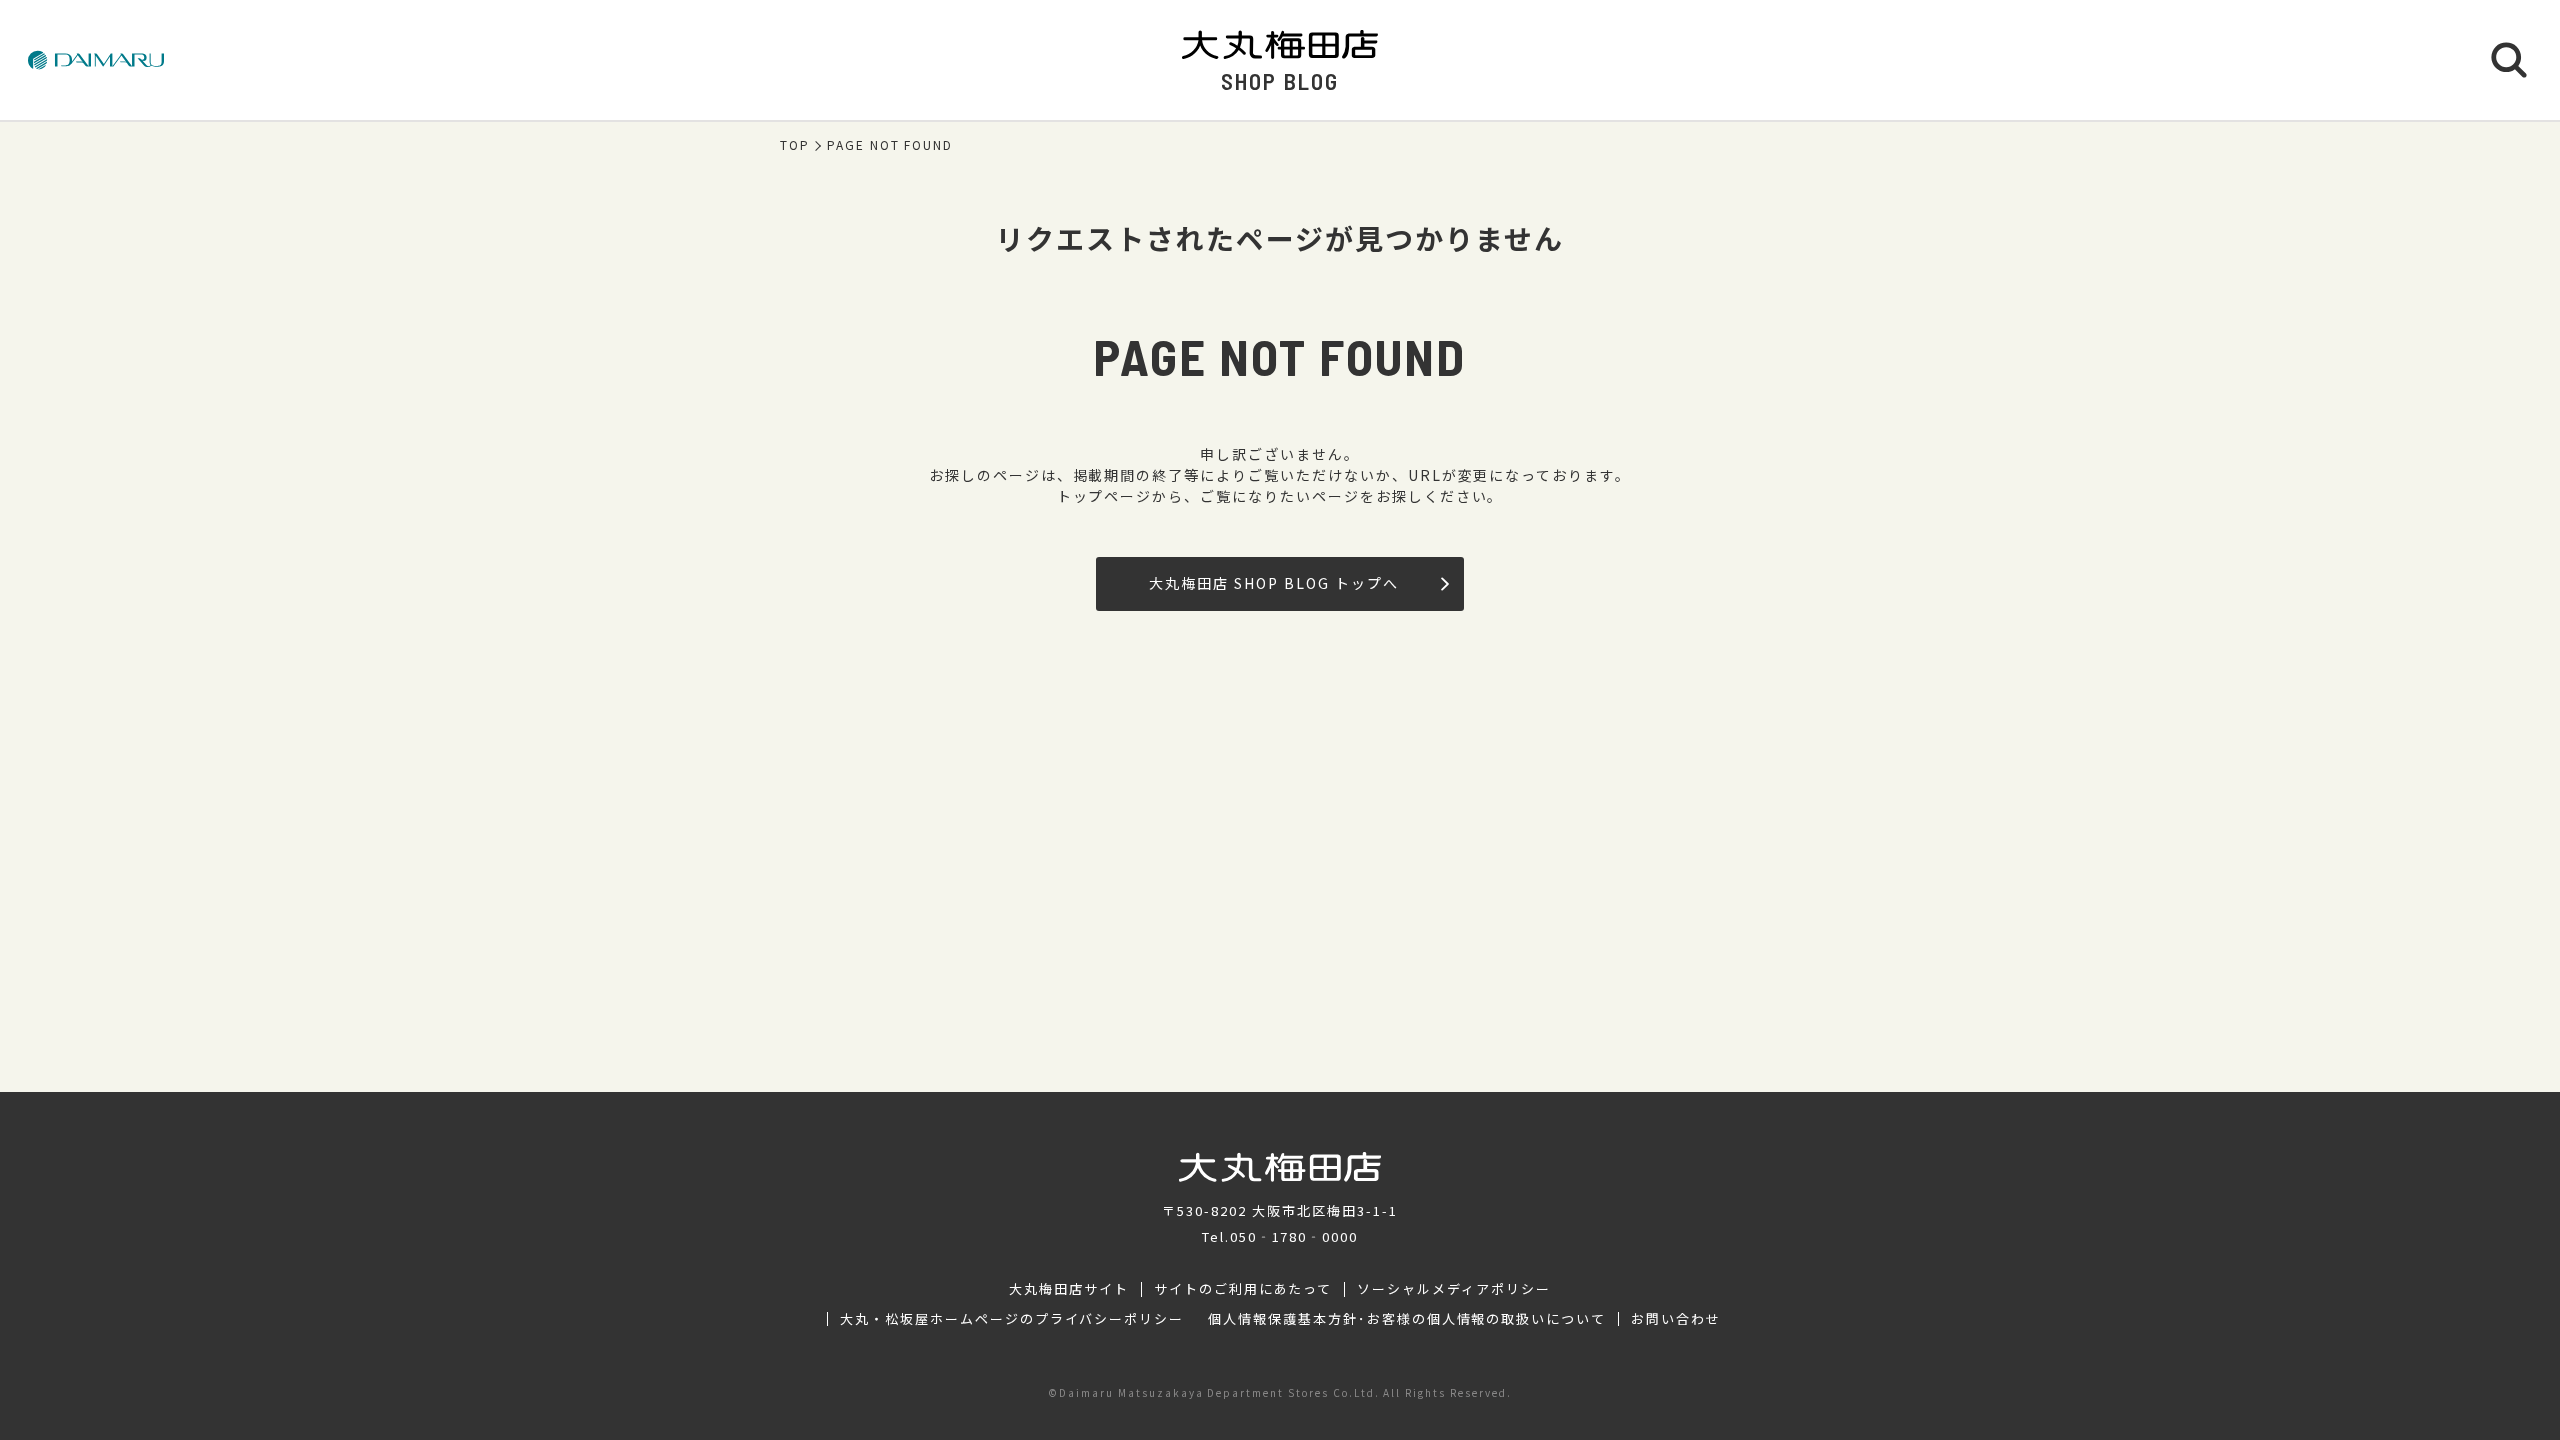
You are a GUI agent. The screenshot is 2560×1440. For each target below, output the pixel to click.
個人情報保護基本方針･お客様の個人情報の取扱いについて (1407, 1319)
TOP (795, 145)
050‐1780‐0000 (1294, 1236)
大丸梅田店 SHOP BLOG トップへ (1273, 583)
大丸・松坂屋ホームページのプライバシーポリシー (1012, 1319)
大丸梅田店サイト (1069, 1289)
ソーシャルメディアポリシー (1453, 1289)
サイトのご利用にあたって (1243, 1289)
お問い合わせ (1676, 1319)
